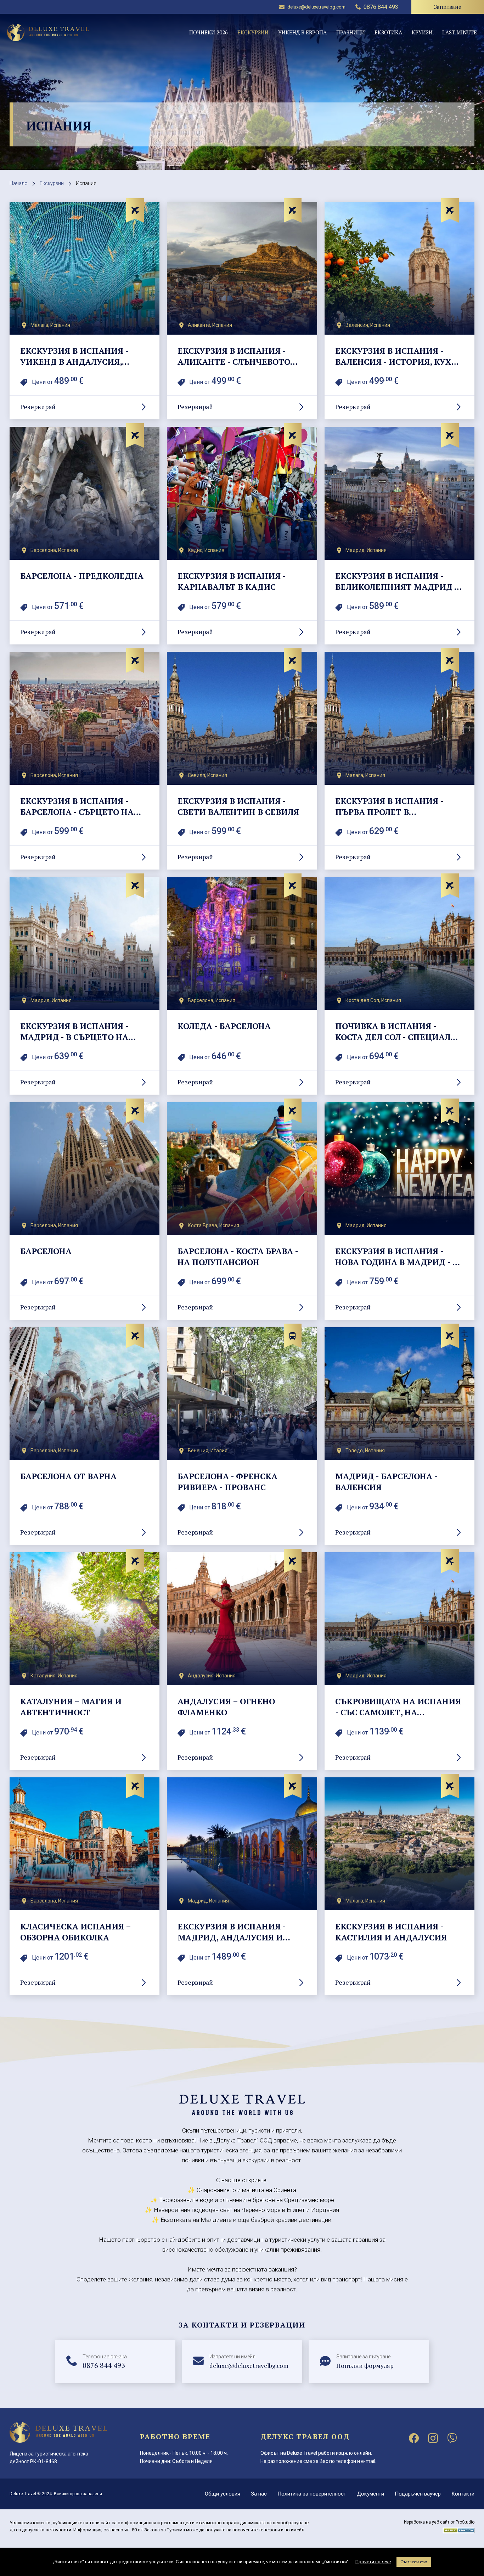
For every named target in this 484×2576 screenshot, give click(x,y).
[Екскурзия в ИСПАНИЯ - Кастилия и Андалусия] (399, 1886)
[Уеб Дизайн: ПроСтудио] (459, 2529)
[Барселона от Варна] (85, 1436)
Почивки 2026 (209, 32)
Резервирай (38, 407)
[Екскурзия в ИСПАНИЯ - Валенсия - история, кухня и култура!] (399, 311)
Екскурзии (253, 32)
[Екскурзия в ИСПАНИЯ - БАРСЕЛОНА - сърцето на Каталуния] (85, 761)
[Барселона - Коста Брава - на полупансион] (242, 1211)
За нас (259, 2494)
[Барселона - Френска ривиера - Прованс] (242, 1436)
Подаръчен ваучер (418, 2494)
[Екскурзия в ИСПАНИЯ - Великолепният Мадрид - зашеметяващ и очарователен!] (399, 536)
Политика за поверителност (312, 2494)
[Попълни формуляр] (369, 2362)
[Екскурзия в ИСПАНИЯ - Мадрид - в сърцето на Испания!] (85, 986)
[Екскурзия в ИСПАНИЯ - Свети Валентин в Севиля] (242, 761)
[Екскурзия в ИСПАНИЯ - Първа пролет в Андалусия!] (399, 761)
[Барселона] (85, 1211)
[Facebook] (414, 2438)
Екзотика (388, 32)
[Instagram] (433, 2438)
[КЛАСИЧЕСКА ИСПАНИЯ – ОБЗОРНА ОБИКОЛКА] (85, 1886)
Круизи (422, 32)
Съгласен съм (414, 2562)
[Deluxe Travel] (48, 32)
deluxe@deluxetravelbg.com (316, 7)
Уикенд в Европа (302, 32)
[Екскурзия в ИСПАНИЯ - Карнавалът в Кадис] (242, 536)
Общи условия (223, 2494)
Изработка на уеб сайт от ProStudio (439, 2522)
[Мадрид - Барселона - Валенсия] (399, 1436)
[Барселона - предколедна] (85, 536)
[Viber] (452, 2438)
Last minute (460, 32)
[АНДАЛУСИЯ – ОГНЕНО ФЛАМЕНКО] (242, 1661)
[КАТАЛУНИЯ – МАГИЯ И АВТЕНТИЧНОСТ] (85, 1661)
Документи (370, 2494)
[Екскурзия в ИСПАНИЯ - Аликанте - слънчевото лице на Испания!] (242, 311)
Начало (19, 183)
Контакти (463, 2494)
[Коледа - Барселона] (242, 986)
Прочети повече (373, 2562)
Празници (351, 32)
